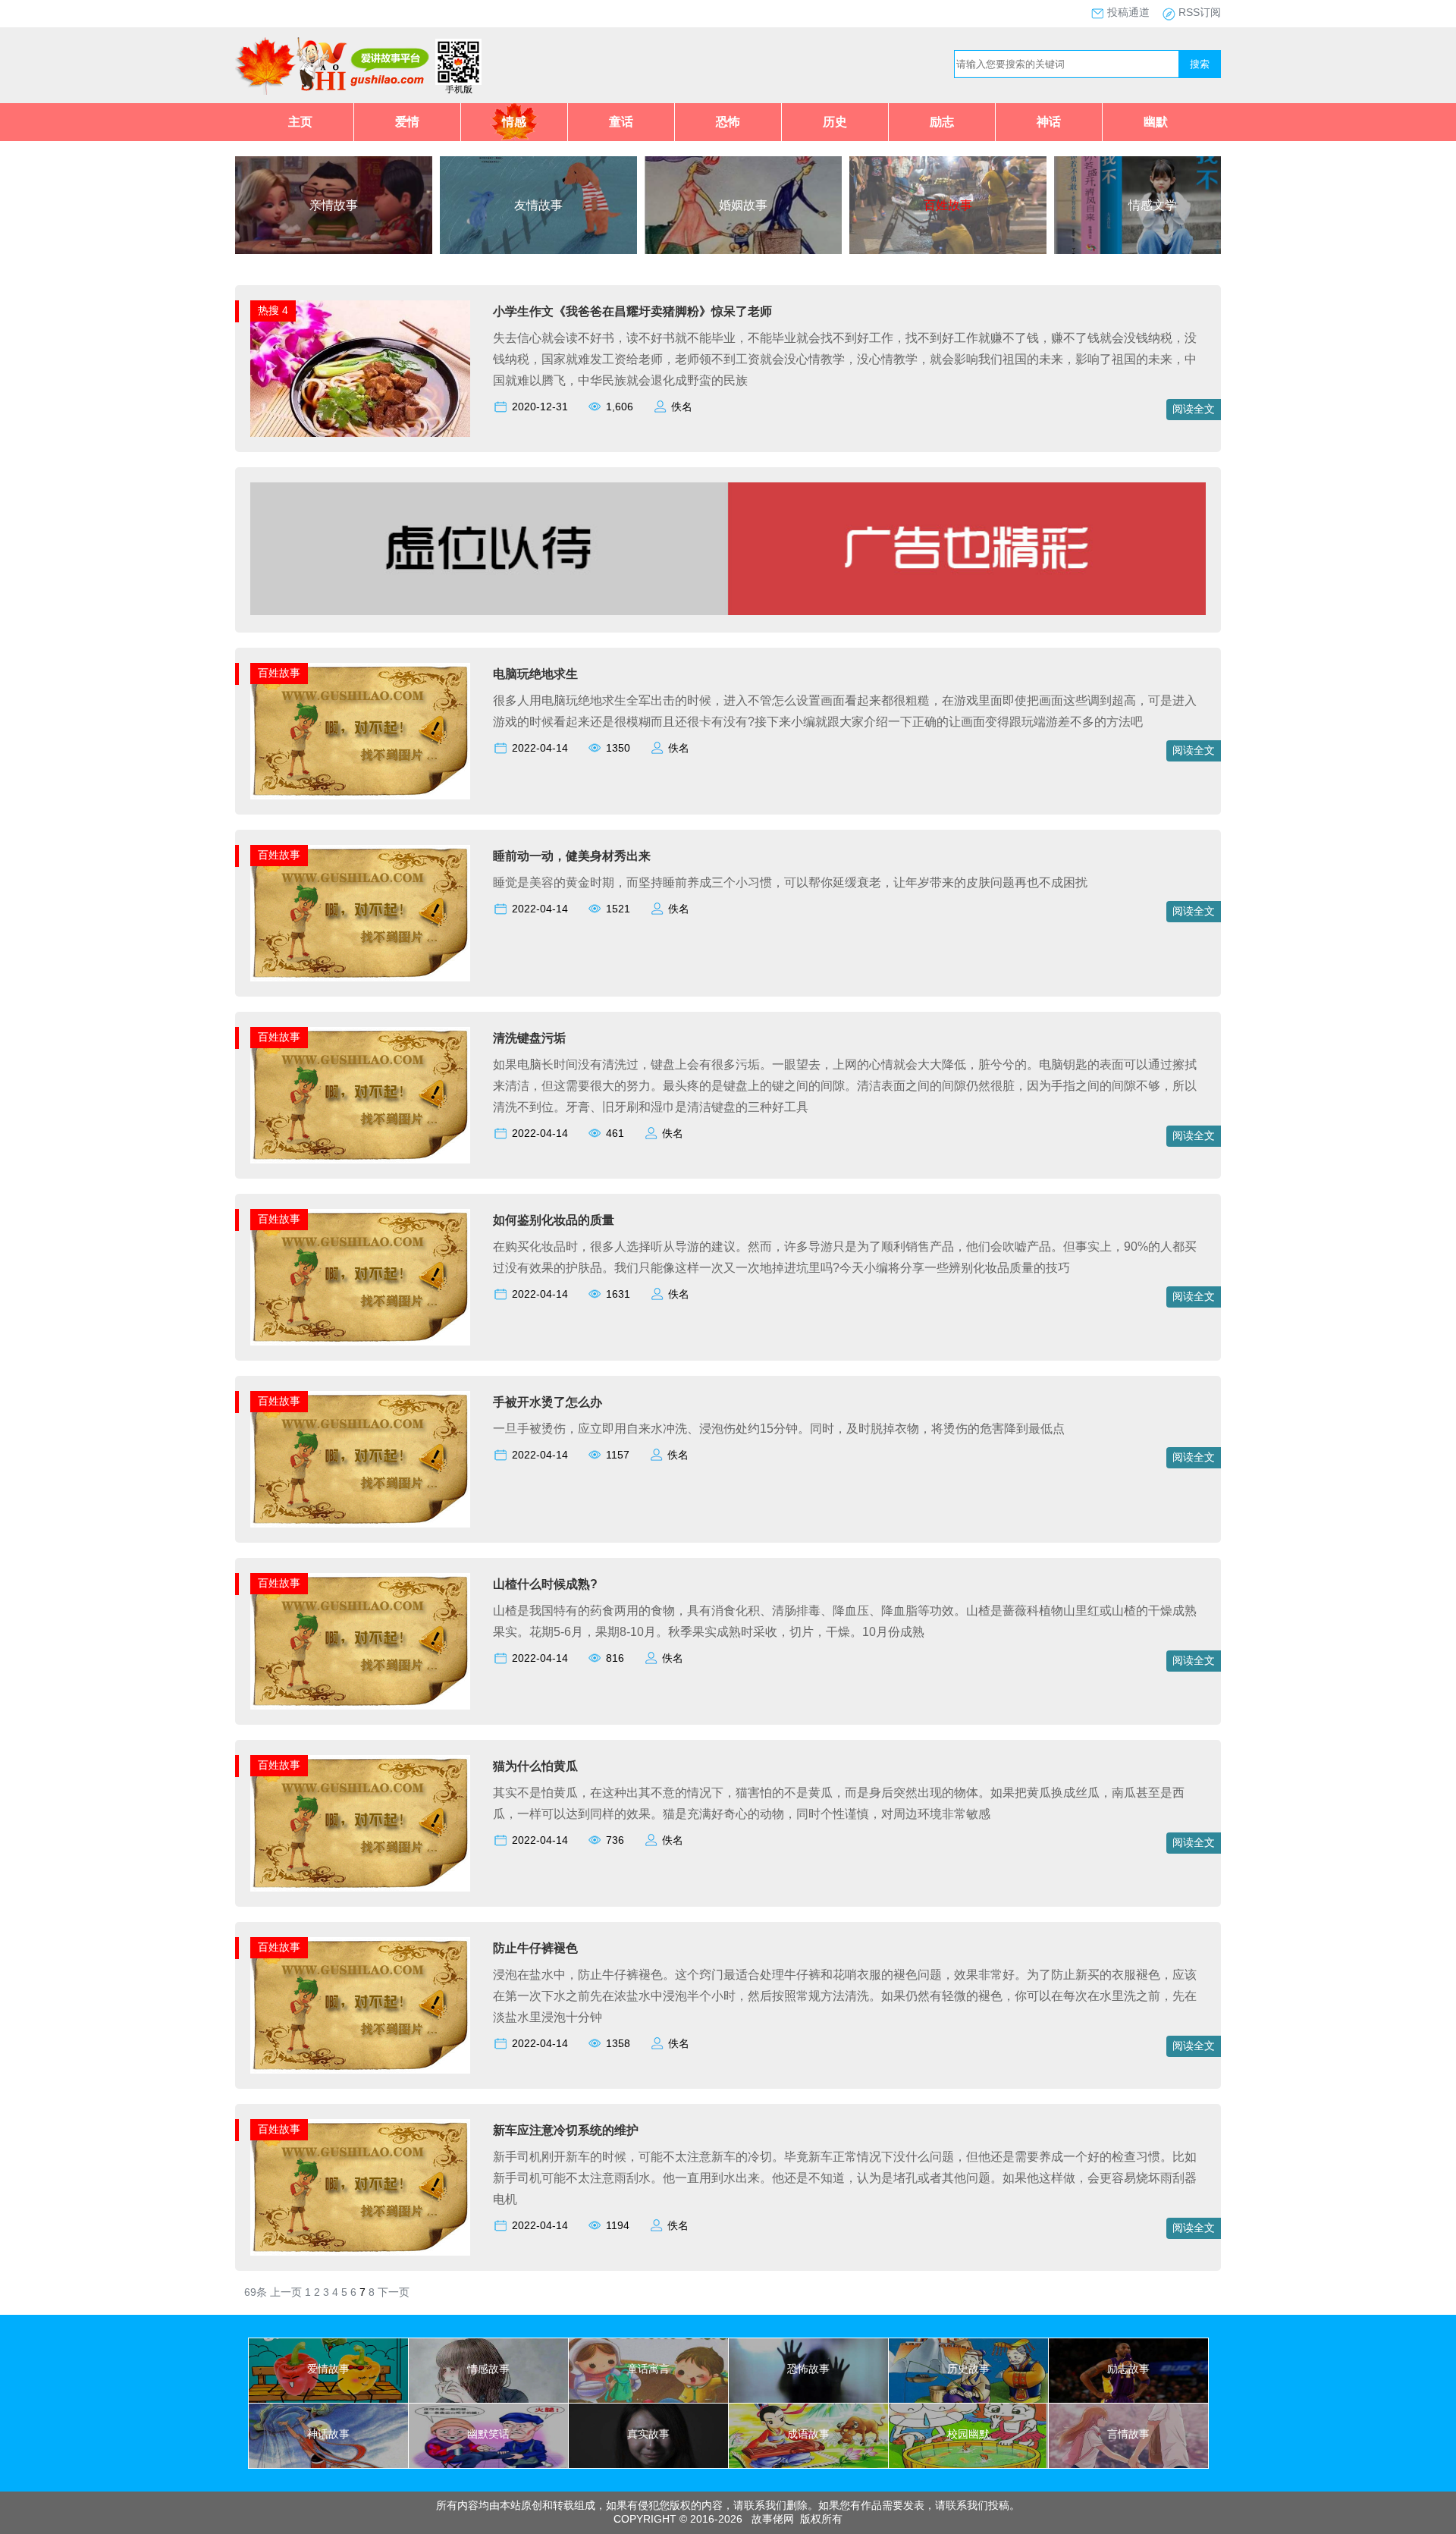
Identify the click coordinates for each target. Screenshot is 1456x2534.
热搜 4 (273, 310)
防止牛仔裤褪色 (535, 1948)
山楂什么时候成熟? (545, 1584)
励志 (942, 122)
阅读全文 (1194, 409)
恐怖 (728, 122)
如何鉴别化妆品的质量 (554, 1220)
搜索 (1200, 64)
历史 (835, 122)
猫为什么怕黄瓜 (535, 1766)
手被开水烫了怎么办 (548, 1402)
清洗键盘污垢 (529, 1038)
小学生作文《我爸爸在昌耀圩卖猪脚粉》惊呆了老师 (632, 311)
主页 (300, 122)
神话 (1049, 122)
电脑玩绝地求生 (535, 674)
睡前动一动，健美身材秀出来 (572, 856)
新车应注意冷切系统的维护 (566, 2130)
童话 (621, 122)
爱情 (407, 122)
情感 (514, 122)
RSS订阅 (1200, 12)
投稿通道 (1128, 12)
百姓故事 (279, 673)
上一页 (286, 2292)
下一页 (394, 2292)
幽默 (1156, 122)
